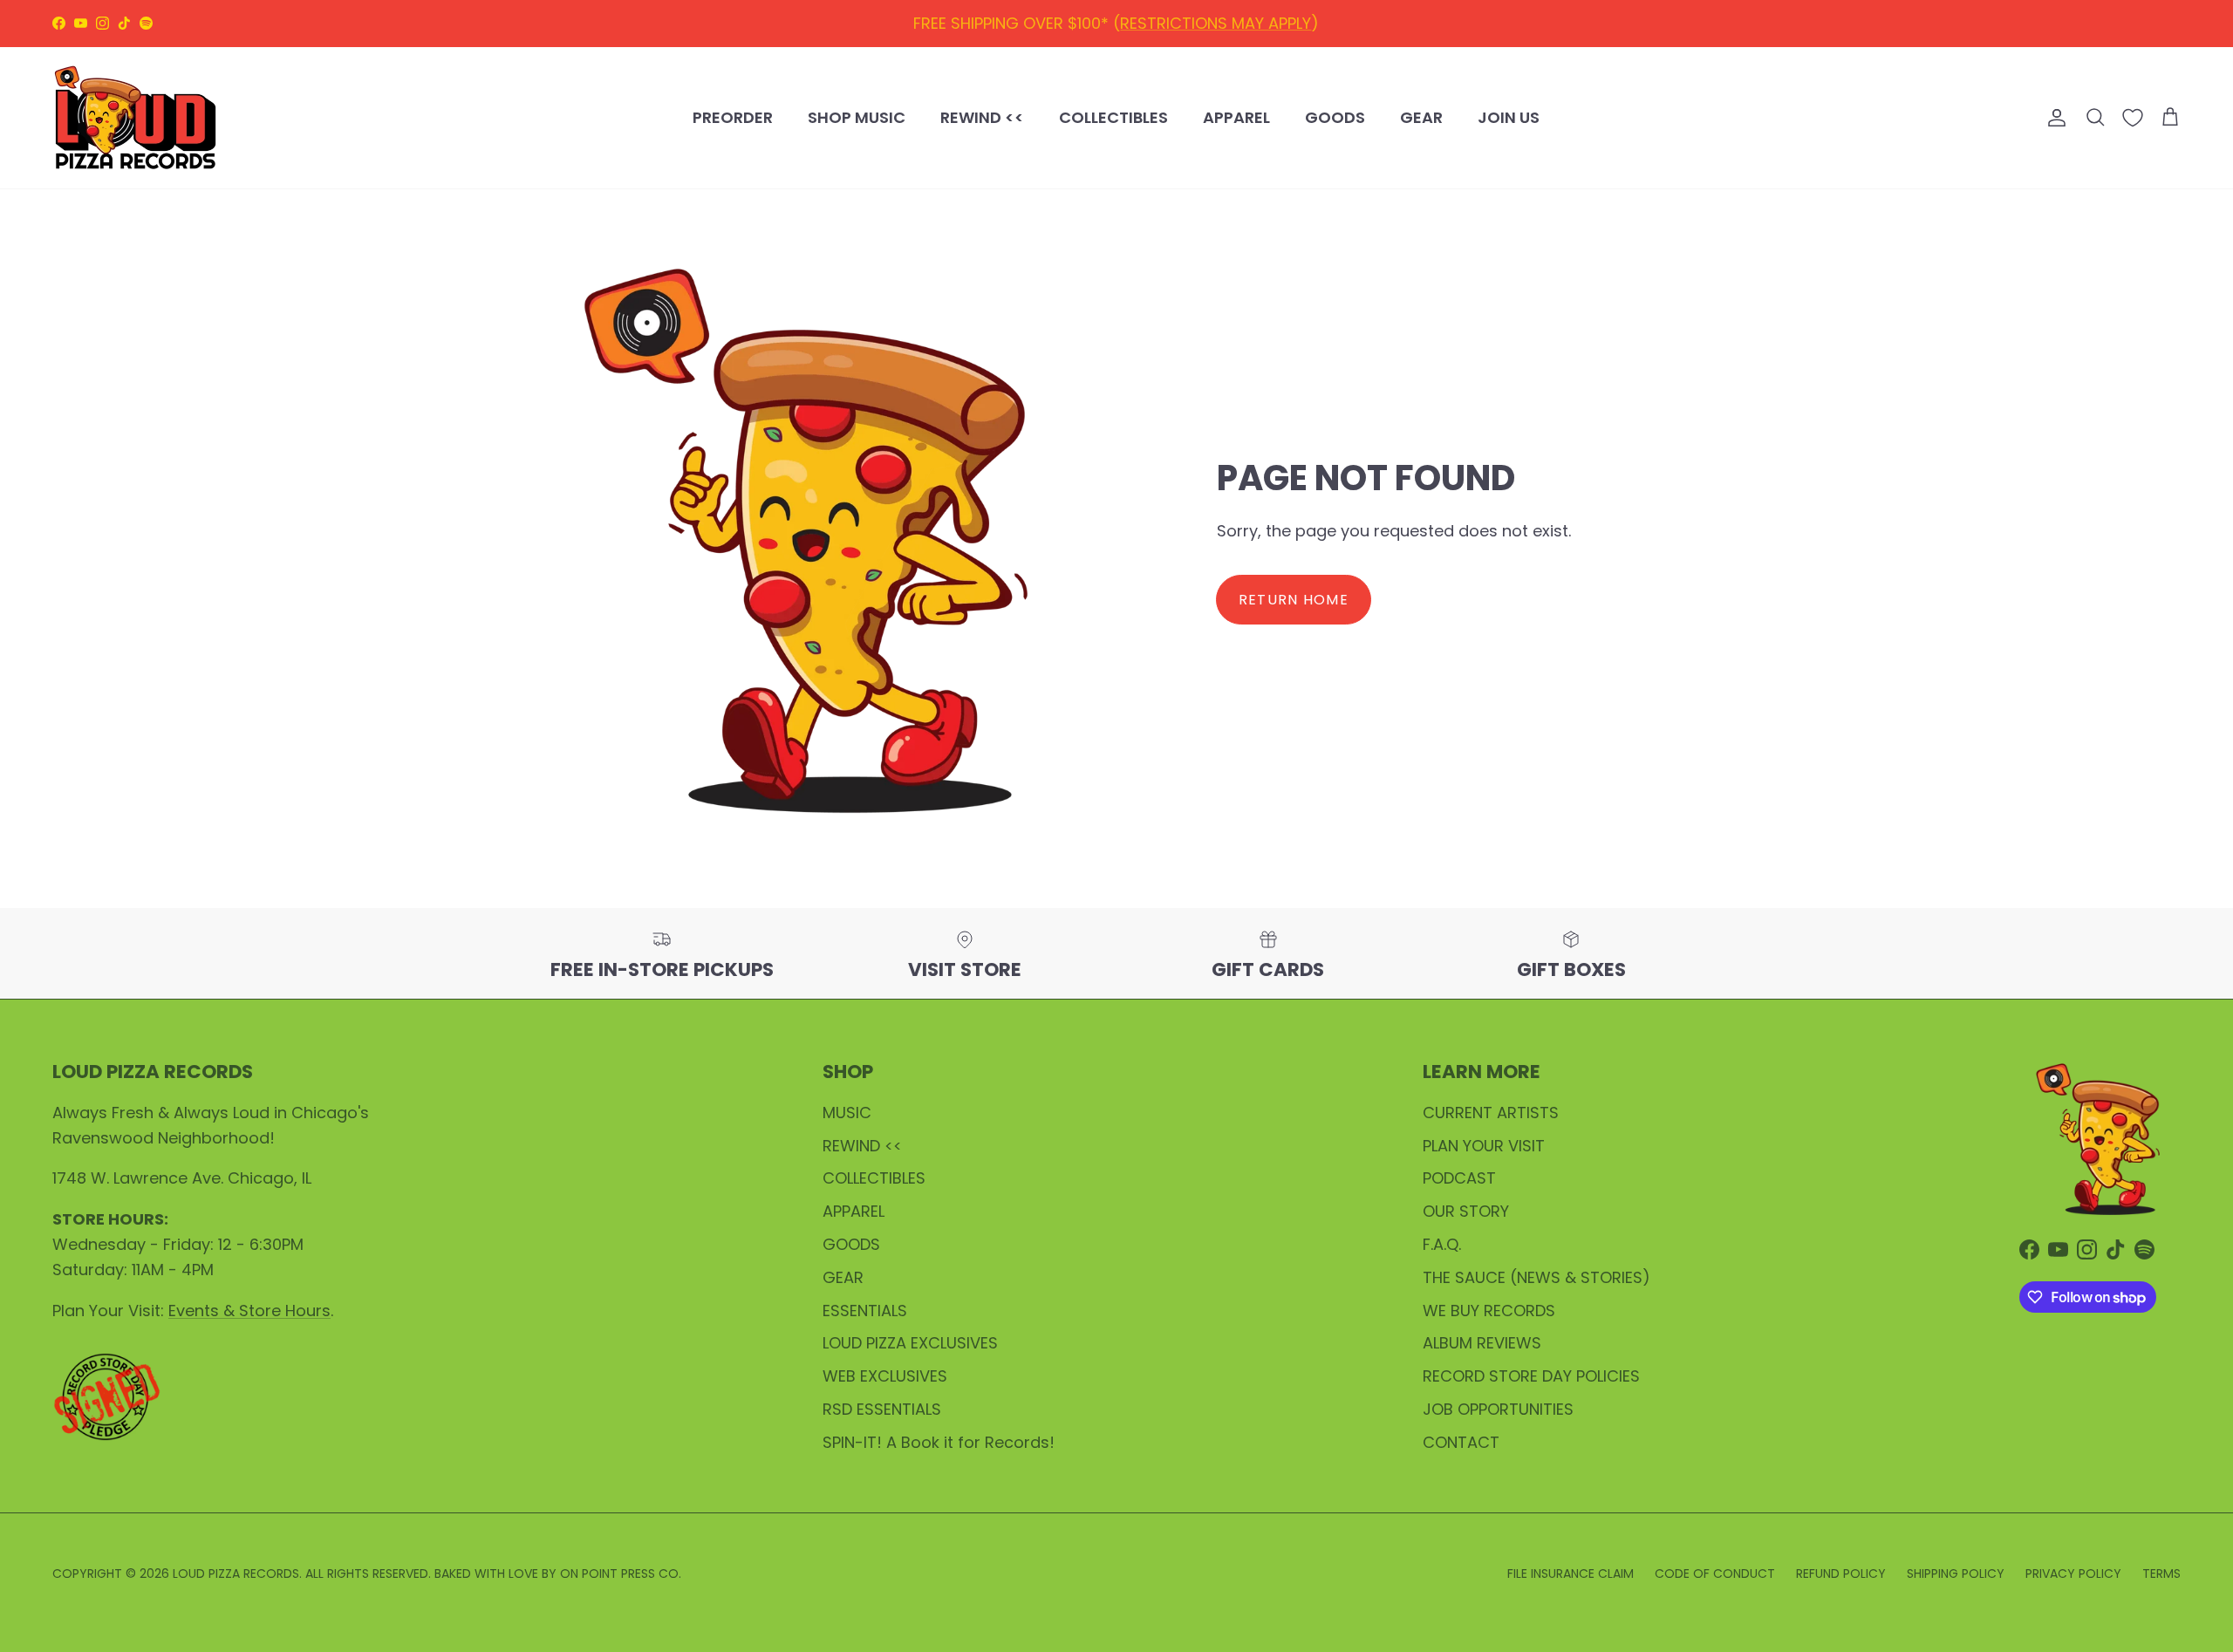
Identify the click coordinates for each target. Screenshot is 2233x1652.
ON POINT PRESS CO (619, 1573)
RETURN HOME (1294, 600)
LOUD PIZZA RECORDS (236, 1573)
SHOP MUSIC (857, 117)
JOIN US (1509, 117)
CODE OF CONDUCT (1715, 1573)
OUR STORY (1466, 1211)
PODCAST (1459, 1178)
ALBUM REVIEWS (1482, 1343)
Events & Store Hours (249, 1311)
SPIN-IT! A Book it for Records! (939, 1442)
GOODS (1335, 117)
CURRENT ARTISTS (1491, 1113)
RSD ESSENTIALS (882, 1409)
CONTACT (1461, 1442)
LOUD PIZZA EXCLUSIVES (910, 1343)
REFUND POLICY (1093, 26)
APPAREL (1236, 117)
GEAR (1421, 117)
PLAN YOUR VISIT (1484, 1146)
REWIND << (982, 117)
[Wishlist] (2133, 118)
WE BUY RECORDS (1489, 1311)
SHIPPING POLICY (1231, 26)
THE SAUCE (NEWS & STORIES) (1536, 1277)
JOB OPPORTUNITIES (1498, 1409)
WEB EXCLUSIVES (885, 1376)
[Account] (2053, 118)
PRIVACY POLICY (2073, 1573)
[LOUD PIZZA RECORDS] (135, 118)
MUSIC (847, 1113)
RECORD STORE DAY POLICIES (1531, 1376)
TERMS (2161, 1573)
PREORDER (733, 117)
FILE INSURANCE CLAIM (1571, 1573)
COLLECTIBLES (1113, 117)
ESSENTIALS (865, 1311)
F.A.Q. (1442, 1244)
